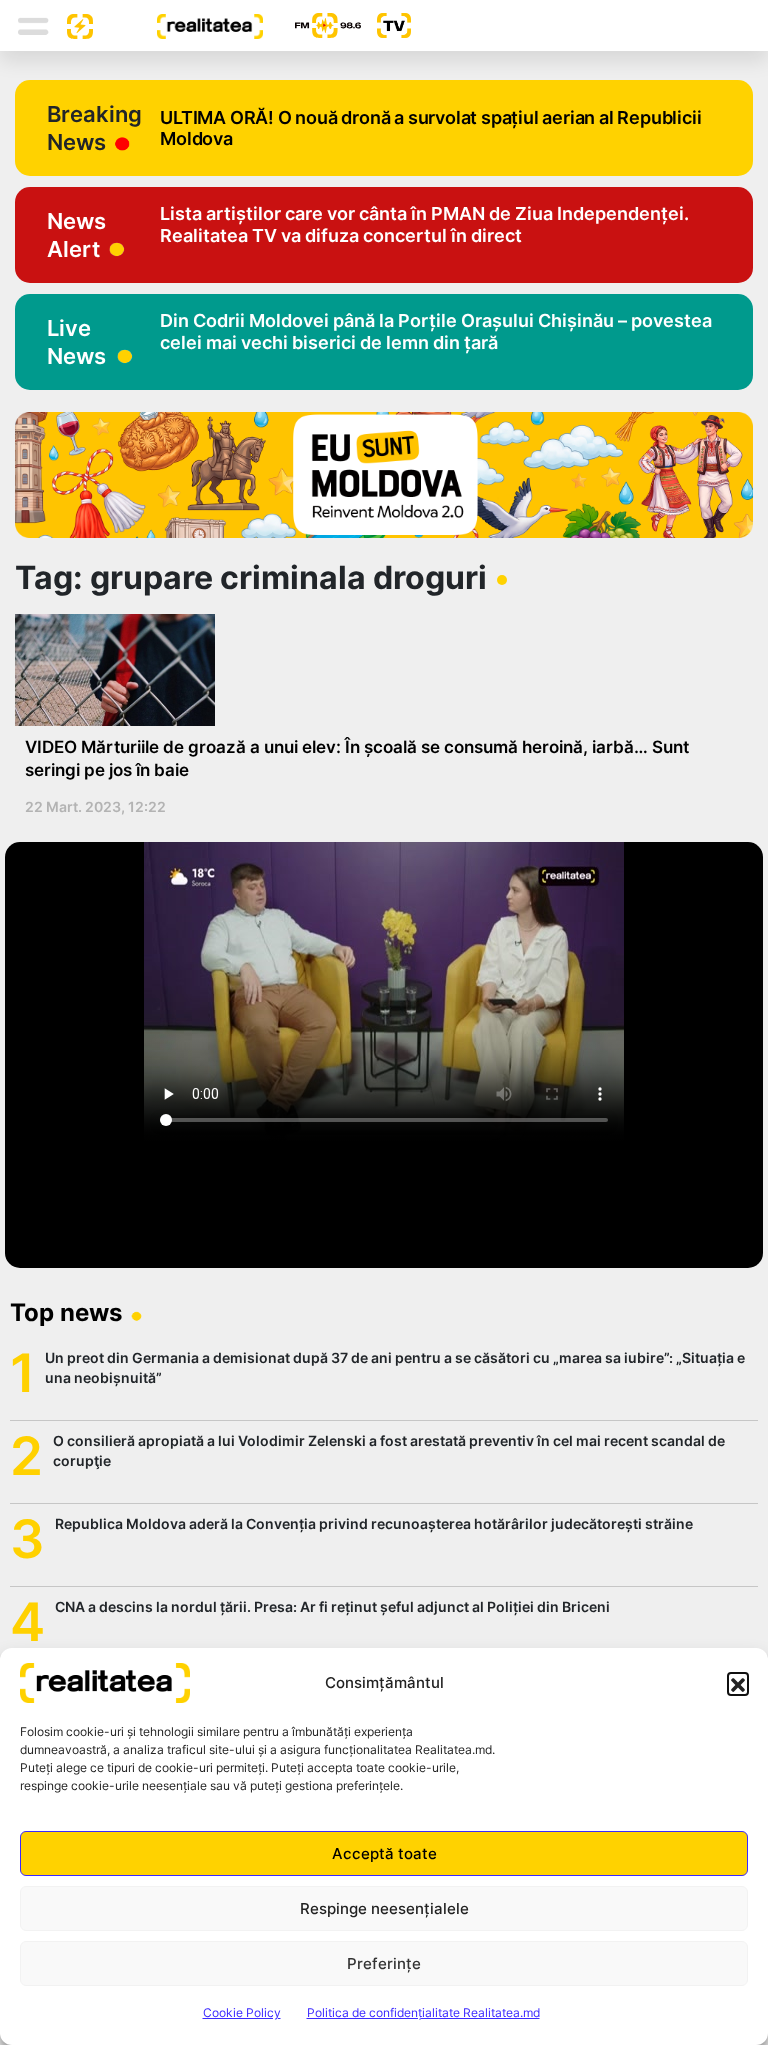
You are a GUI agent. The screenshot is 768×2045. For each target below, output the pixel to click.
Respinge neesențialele (384, 1908)
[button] (738, 1683)
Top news (66, 1312)
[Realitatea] (178, 25)
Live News (76, 342)
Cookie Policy (242, 2012)
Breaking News (94, 128)
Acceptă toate (384, 1853)
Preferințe (384, 1963)
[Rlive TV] (386, 25)
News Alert (76, 235)
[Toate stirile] (72, 25)
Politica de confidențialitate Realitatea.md (423, 2012)
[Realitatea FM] (312, 25)
